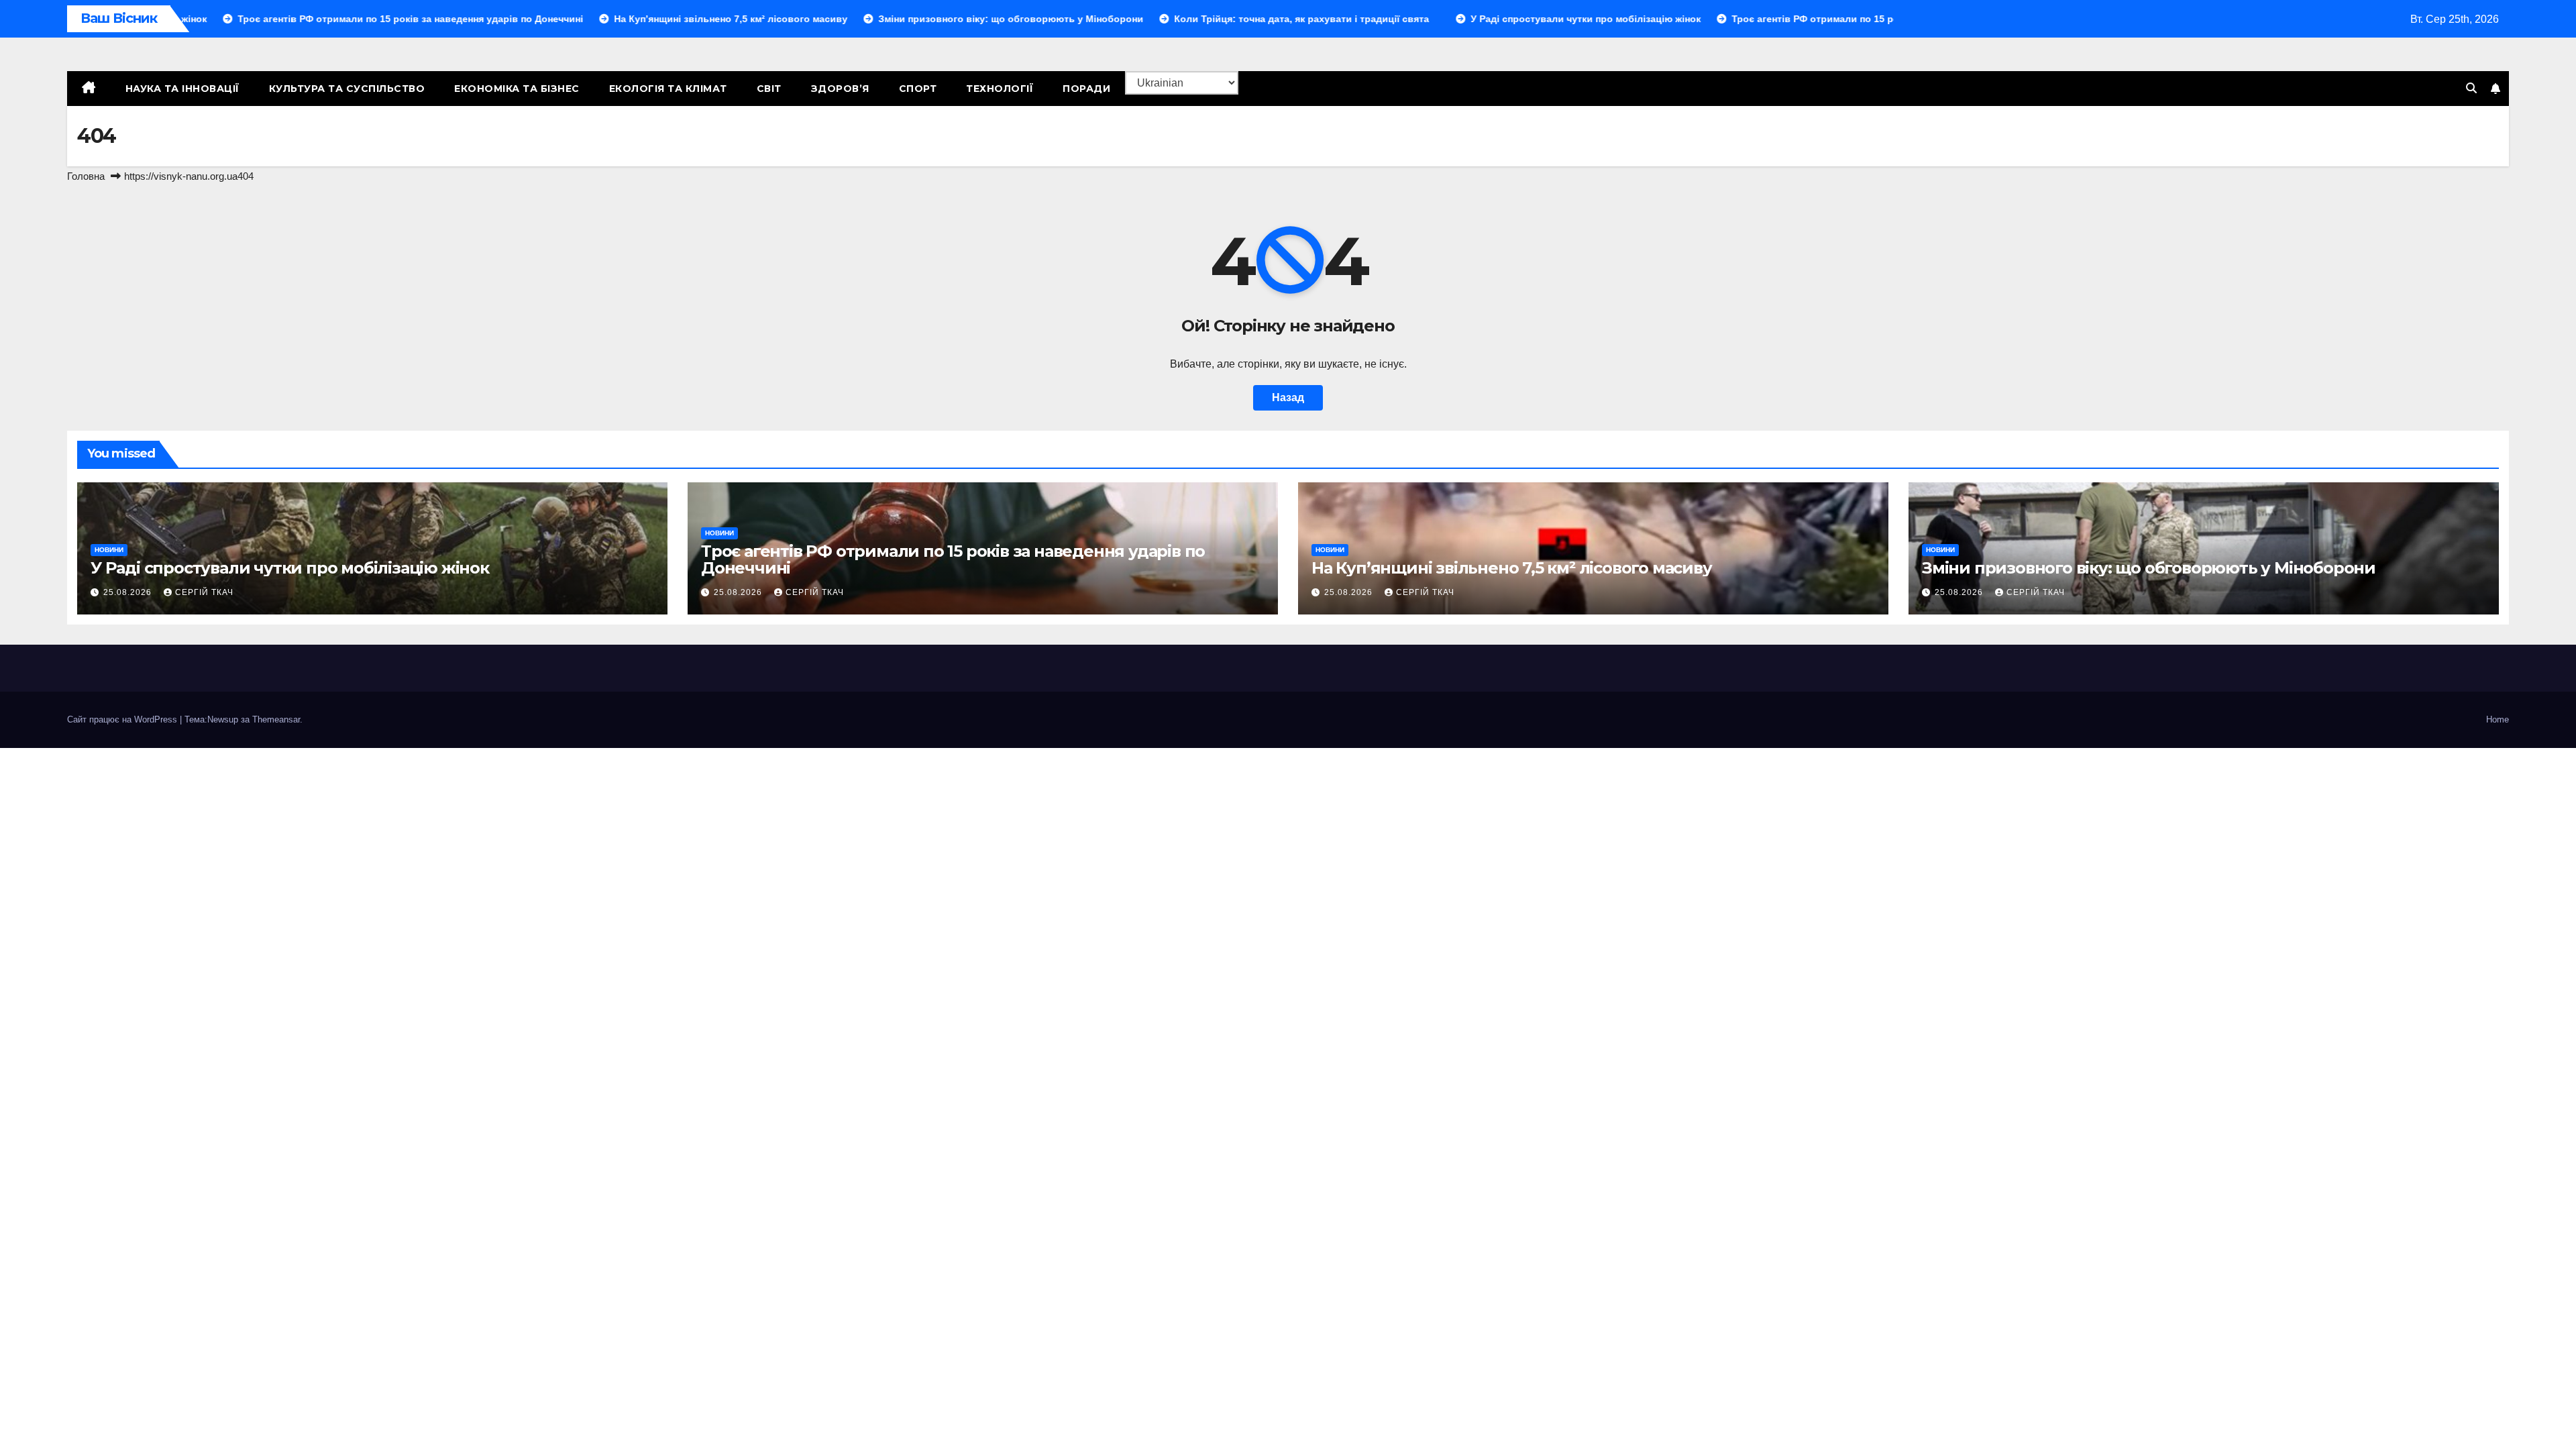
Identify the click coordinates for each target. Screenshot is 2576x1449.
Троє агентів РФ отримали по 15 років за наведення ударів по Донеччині (953, 559)
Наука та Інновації (182, 89)
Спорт (918, 89)
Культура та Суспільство (347, 89)
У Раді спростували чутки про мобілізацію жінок (290, 568)
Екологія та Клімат (668, 89)
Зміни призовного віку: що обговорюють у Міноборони (2149, 568)
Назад (1288, 397)
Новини (109, 550)
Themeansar (276, 719)
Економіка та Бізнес (517, 89)
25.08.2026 (129, 592)
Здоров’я (840, 89)
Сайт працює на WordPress (123, 719)
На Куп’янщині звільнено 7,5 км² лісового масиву (1512, 568)
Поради (1086, 89)
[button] (2471, 88)
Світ (769, 89)
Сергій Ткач (204, 592)
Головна (86, 176)
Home (2498, 719)
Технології (1000, 89)
